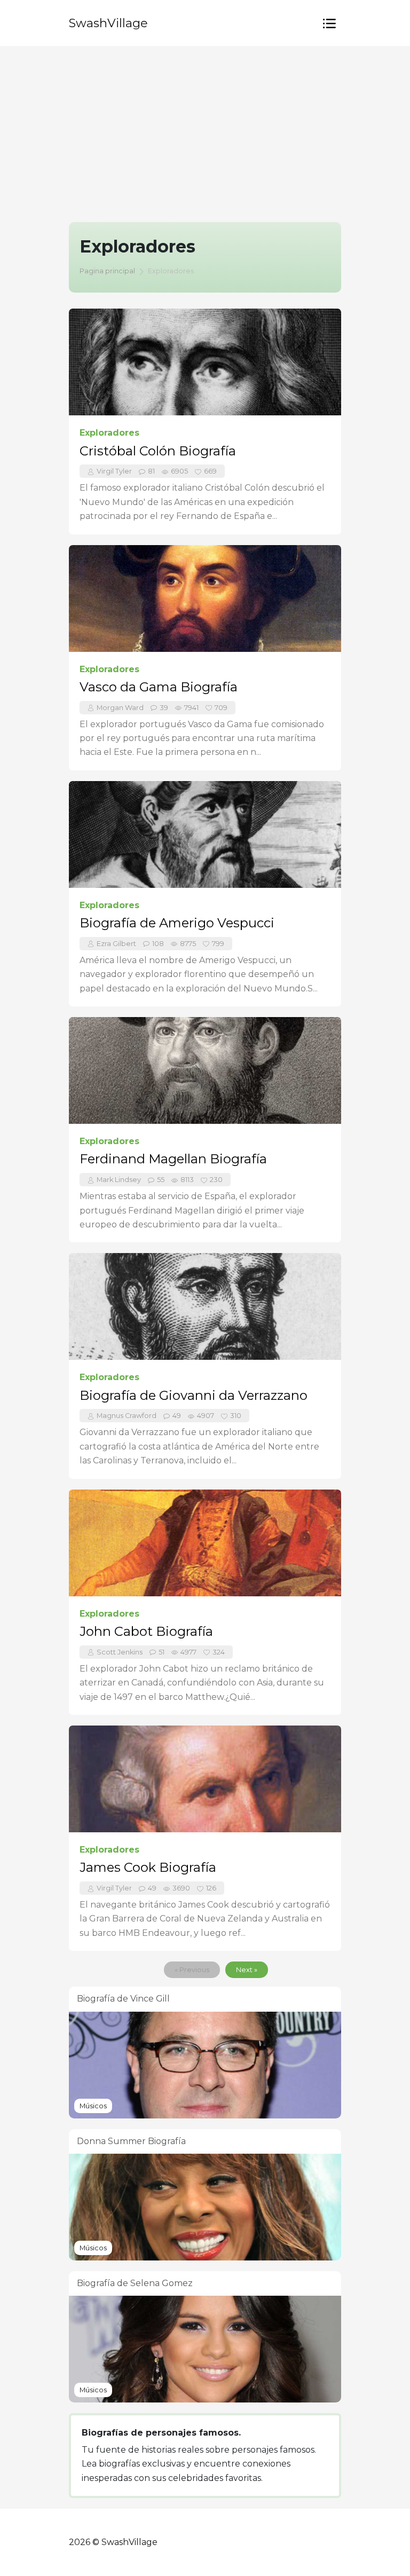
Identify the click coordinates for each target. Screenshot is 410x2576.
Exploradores (109, 433)
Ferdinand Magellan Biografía (173, 1159)
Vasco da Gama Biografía (159, 687)
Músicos (93, 2106)
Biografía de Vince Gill (123, 1999)
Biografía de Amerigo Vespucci (177, 923)
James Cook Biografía (148, 1867)
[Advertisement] (205, 126)
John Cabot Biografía (146, 1631)
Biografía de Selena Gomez (135, 2283)
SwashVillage (108, 23)
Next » (247, 1970)
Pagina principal (107, 271)
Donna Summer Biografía (131, 2141)
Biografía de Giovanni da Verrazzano (194, 1395)
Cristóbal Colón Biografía (158, 451)
